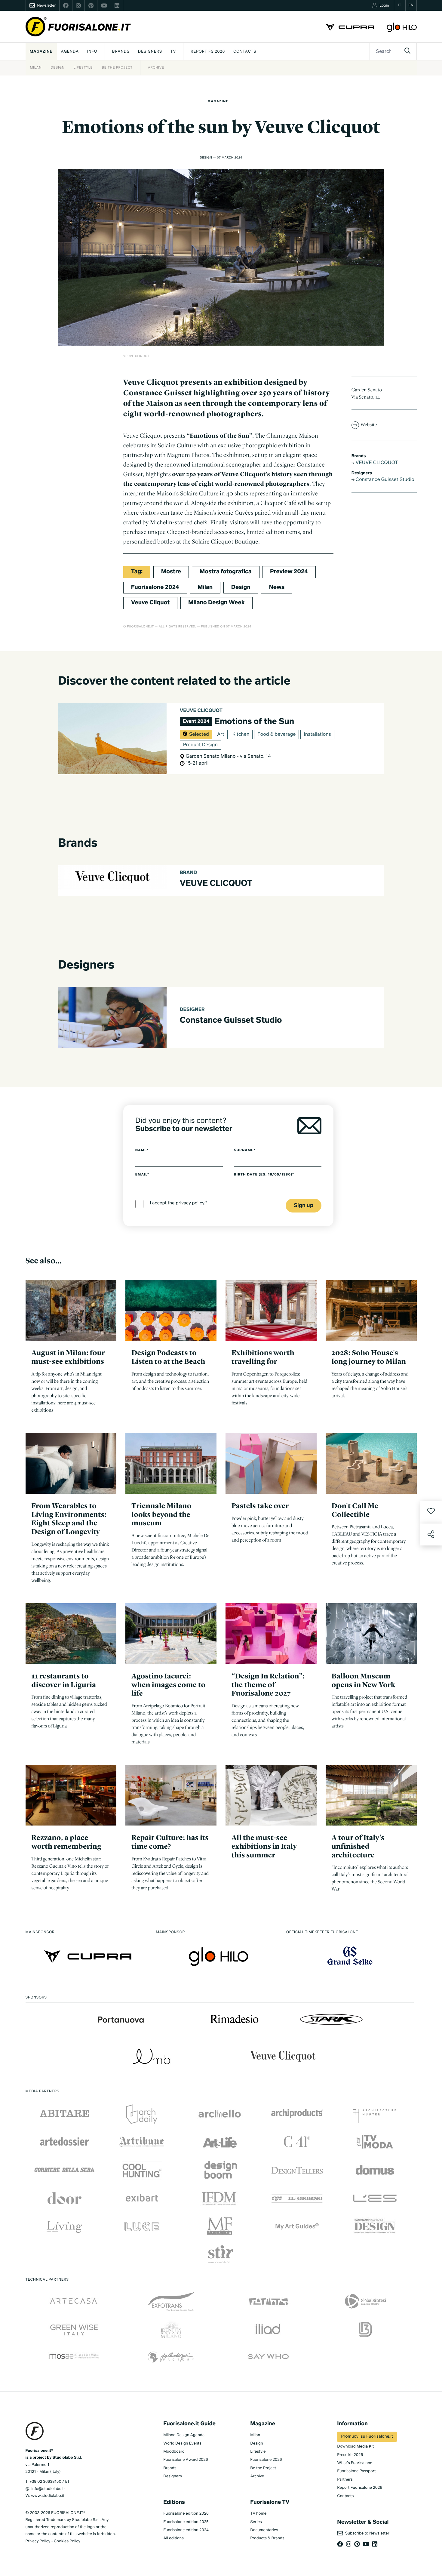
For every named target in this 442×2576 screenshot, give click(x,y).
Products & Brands (267, 2538)
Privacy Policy (38, 2541)
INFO (92, 52)
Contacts (245, 52)
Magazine (41, 52)
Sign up (304, 1206)
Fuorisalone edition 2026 (186, 2514)
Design (57, 68)
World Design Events (182, 2444)
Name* (142, 1150)
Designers (150, 52)
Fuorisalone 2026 (266, 2460)
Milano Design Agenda (184, 2435)
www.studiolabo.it (48, 2496)
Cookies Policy (67, 2541)
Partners (345, 2480)
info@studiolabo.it (48, 2489)
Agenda (70, 52)
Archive (156, 68)
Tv (173, 52)
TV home (258, 2514)
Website (369, 424)
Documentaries (264, 2530)
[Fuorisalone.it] (78, 27)
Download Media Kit (355, 2447)
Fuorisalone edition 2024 (186, 2530)
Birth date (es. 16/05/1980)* (264, 1175)
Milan (36, 68)
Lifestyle (83, 68)
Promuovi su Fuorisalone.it (367, 2437)
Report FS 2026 (208, 52)
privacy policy (190, 1204)
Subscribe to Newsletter (366, 2533)
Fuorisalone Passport (356, 2471)
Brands (121, 52)
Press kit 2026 (350, 2455)
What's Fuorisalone (355, 2463)
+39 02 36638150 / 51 (49, 2482)
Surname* (245, 1150)
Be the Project (117, 68)
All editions (173, 2538)
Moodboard (174, 2452)
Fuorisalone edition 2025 (186, 2522)
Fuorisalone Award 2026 (186, 2460)
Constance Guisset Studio (384, 480)
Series (256, 2522)
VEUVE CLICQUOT (376, 463)
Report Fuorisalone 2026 (360, 2488)
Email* (142, 1175)
